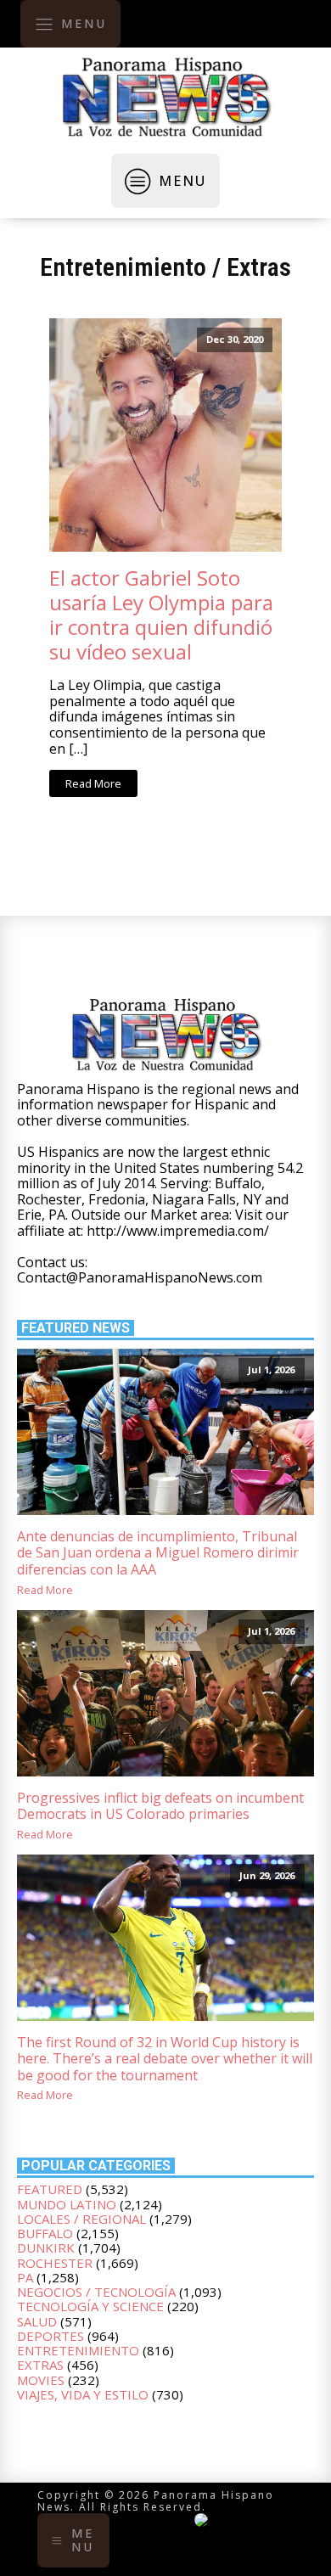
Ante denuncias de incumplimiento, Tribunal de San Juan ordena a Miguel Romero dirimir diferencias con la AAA (158, 1553)
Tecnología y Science (90, 2306)
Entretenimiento (123, 267)
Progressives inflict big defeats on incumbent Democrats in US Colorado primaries (160, 1807)
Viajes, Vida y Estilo (83, 2394)
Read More (93, 783)
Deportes (50, 2336)
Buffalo (45, 2233)
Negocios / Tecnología (96, 2292)
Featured (50, 2189)
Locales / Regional (81, 2219)
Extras (259, 267)
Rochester (55, 2263)
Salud (37, 2321)
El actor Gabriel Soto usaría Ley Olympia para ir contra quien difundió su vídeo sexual (161, 615)
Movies (41, 2380)
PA (25, 2277)
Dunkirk (46, 2248)
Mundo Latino (67, 2204)
